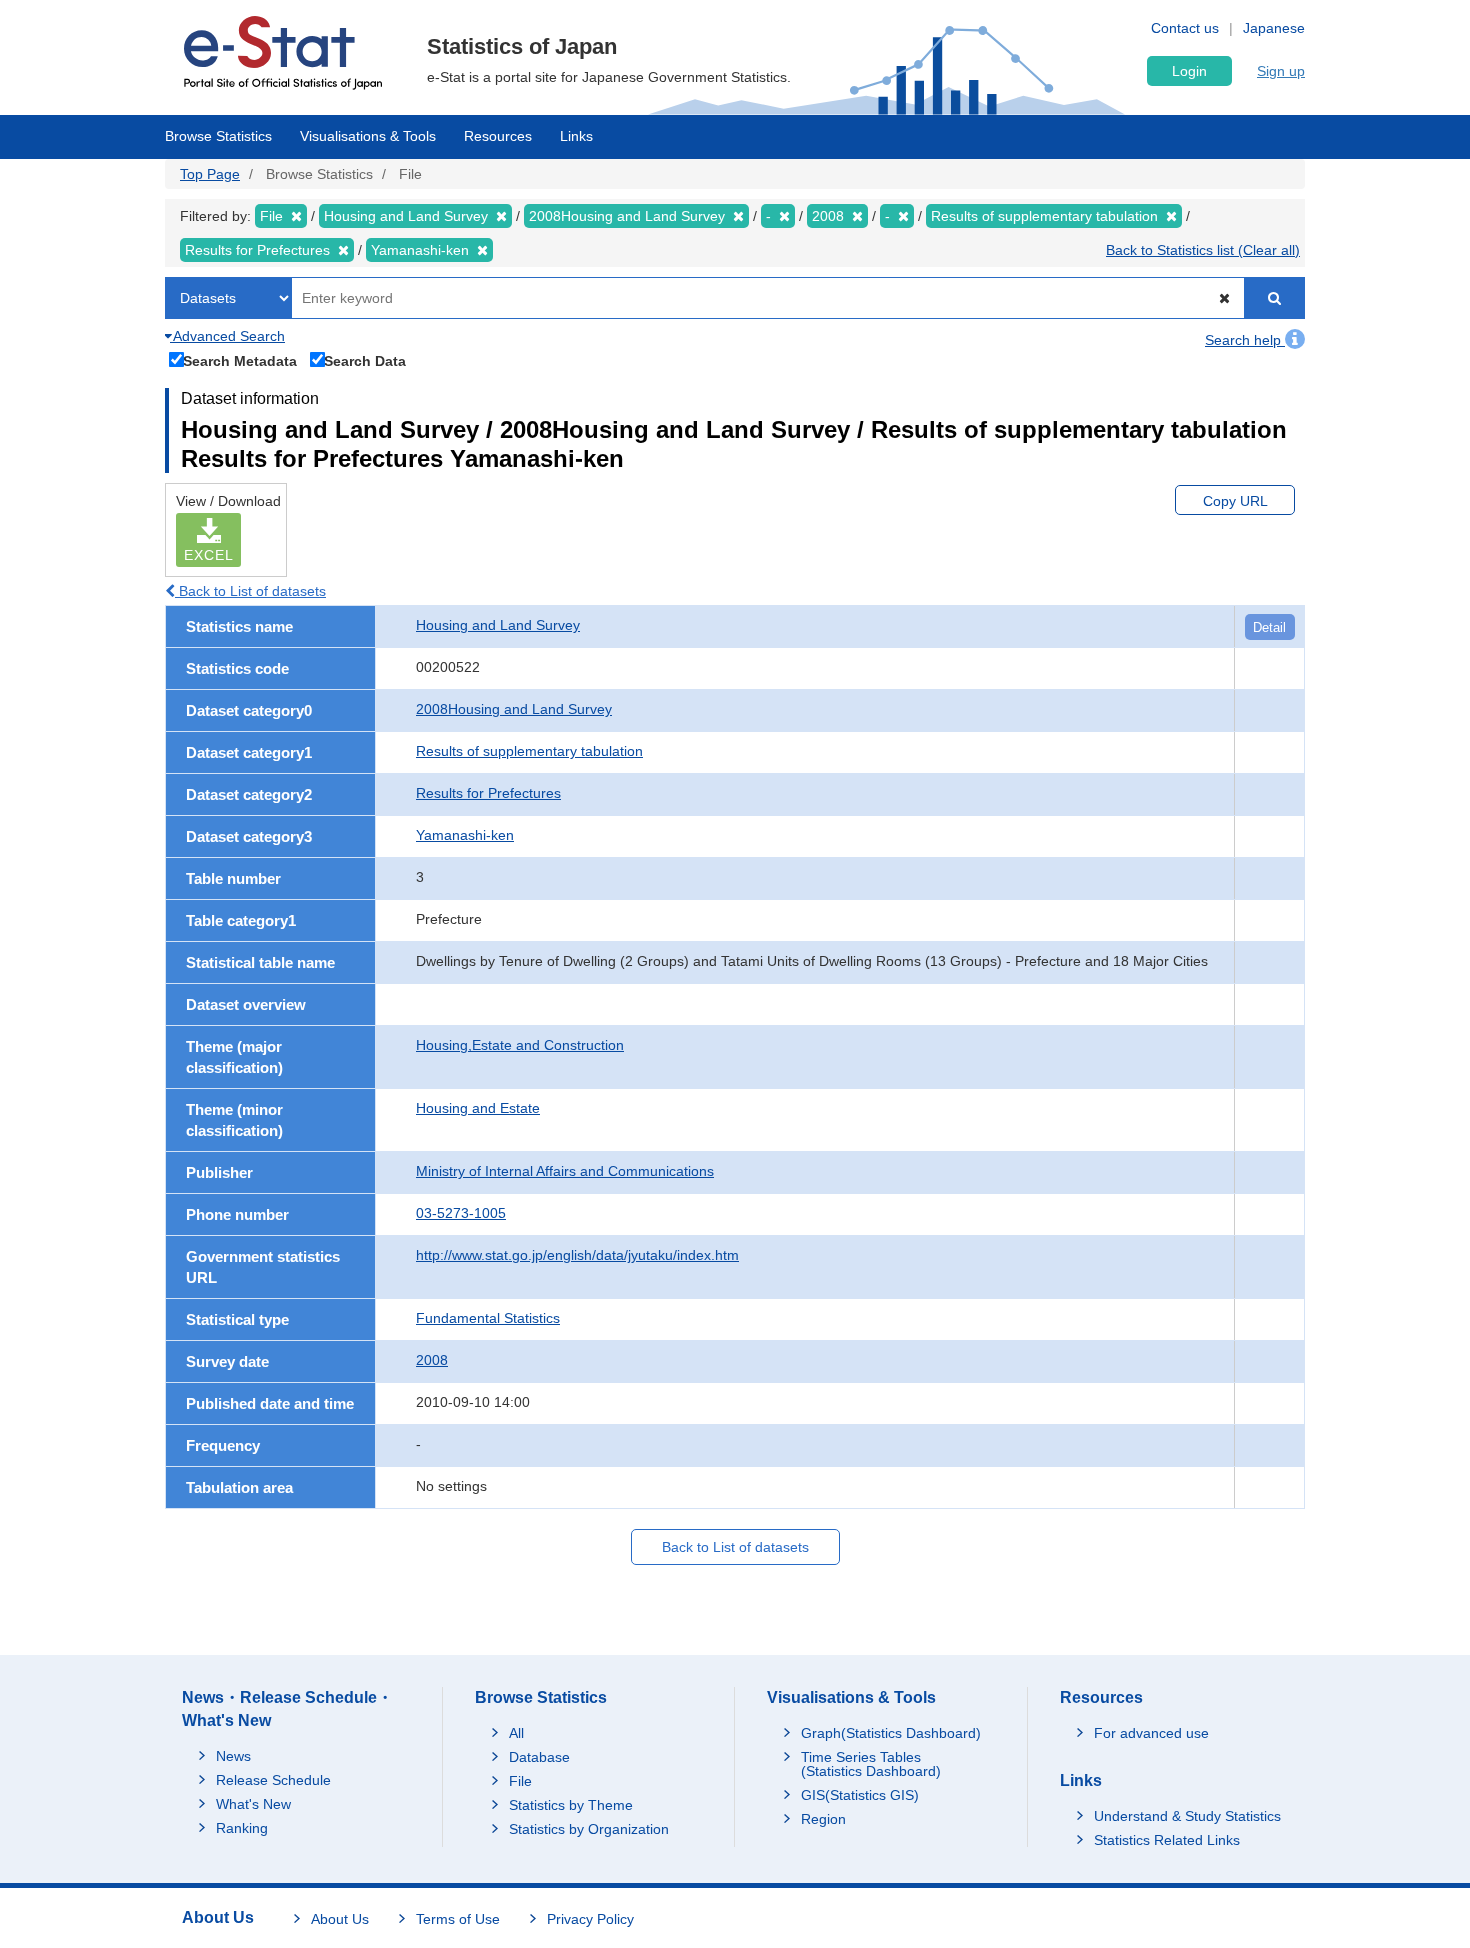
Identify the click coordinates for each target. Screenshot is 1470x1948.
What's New (253, 1804)
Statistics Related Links (1167, 1840)
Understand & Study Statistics (1187, 1816)
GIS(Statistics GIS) (860, 1795)
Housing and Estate (478, 1108)
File (520, 1781)
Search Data (365, 360)
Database (539, 1757)
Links (576, 136)
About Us (340, 1919)
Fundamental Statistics (488, 1318)
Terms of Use (458, 1919)
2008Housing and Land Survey (514, 709)
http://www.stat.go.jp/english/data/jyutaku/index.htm (577, 1255)
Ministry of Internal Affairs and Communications (565, 1171)
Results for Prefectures (488, 793)
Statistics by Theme (571, 1805)
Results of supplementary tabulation (529, 751)
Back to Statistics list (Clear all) (1203, 250)
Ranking (242, 1828)
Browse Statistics (218, 136)
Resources (498, 136)
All (516, 1733)
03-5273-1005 (461, 1213)
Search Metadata (240, 360)
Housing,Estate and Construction (520, 1045)
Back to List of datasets (250, 591)
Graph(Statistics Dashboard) (891, 1733)
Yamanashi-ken (465, 835)
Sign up (1281, 71)
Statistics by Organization (589, 1829)
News (233, 1756)
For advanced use (1151, 1733)
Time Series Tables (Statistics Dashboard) (871, 1764)
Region (823, 1819)
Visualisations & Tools (368, 136)
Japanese (1274, 28)
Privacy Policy (590, 1919)
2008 (432, 1360)
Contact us (1185, 28)
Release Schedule (273, 1780)
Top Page (210, 174)
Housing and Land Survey (498, 625)
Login (1189, 71)
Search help (1245, 340)
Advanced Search (227, 336)
